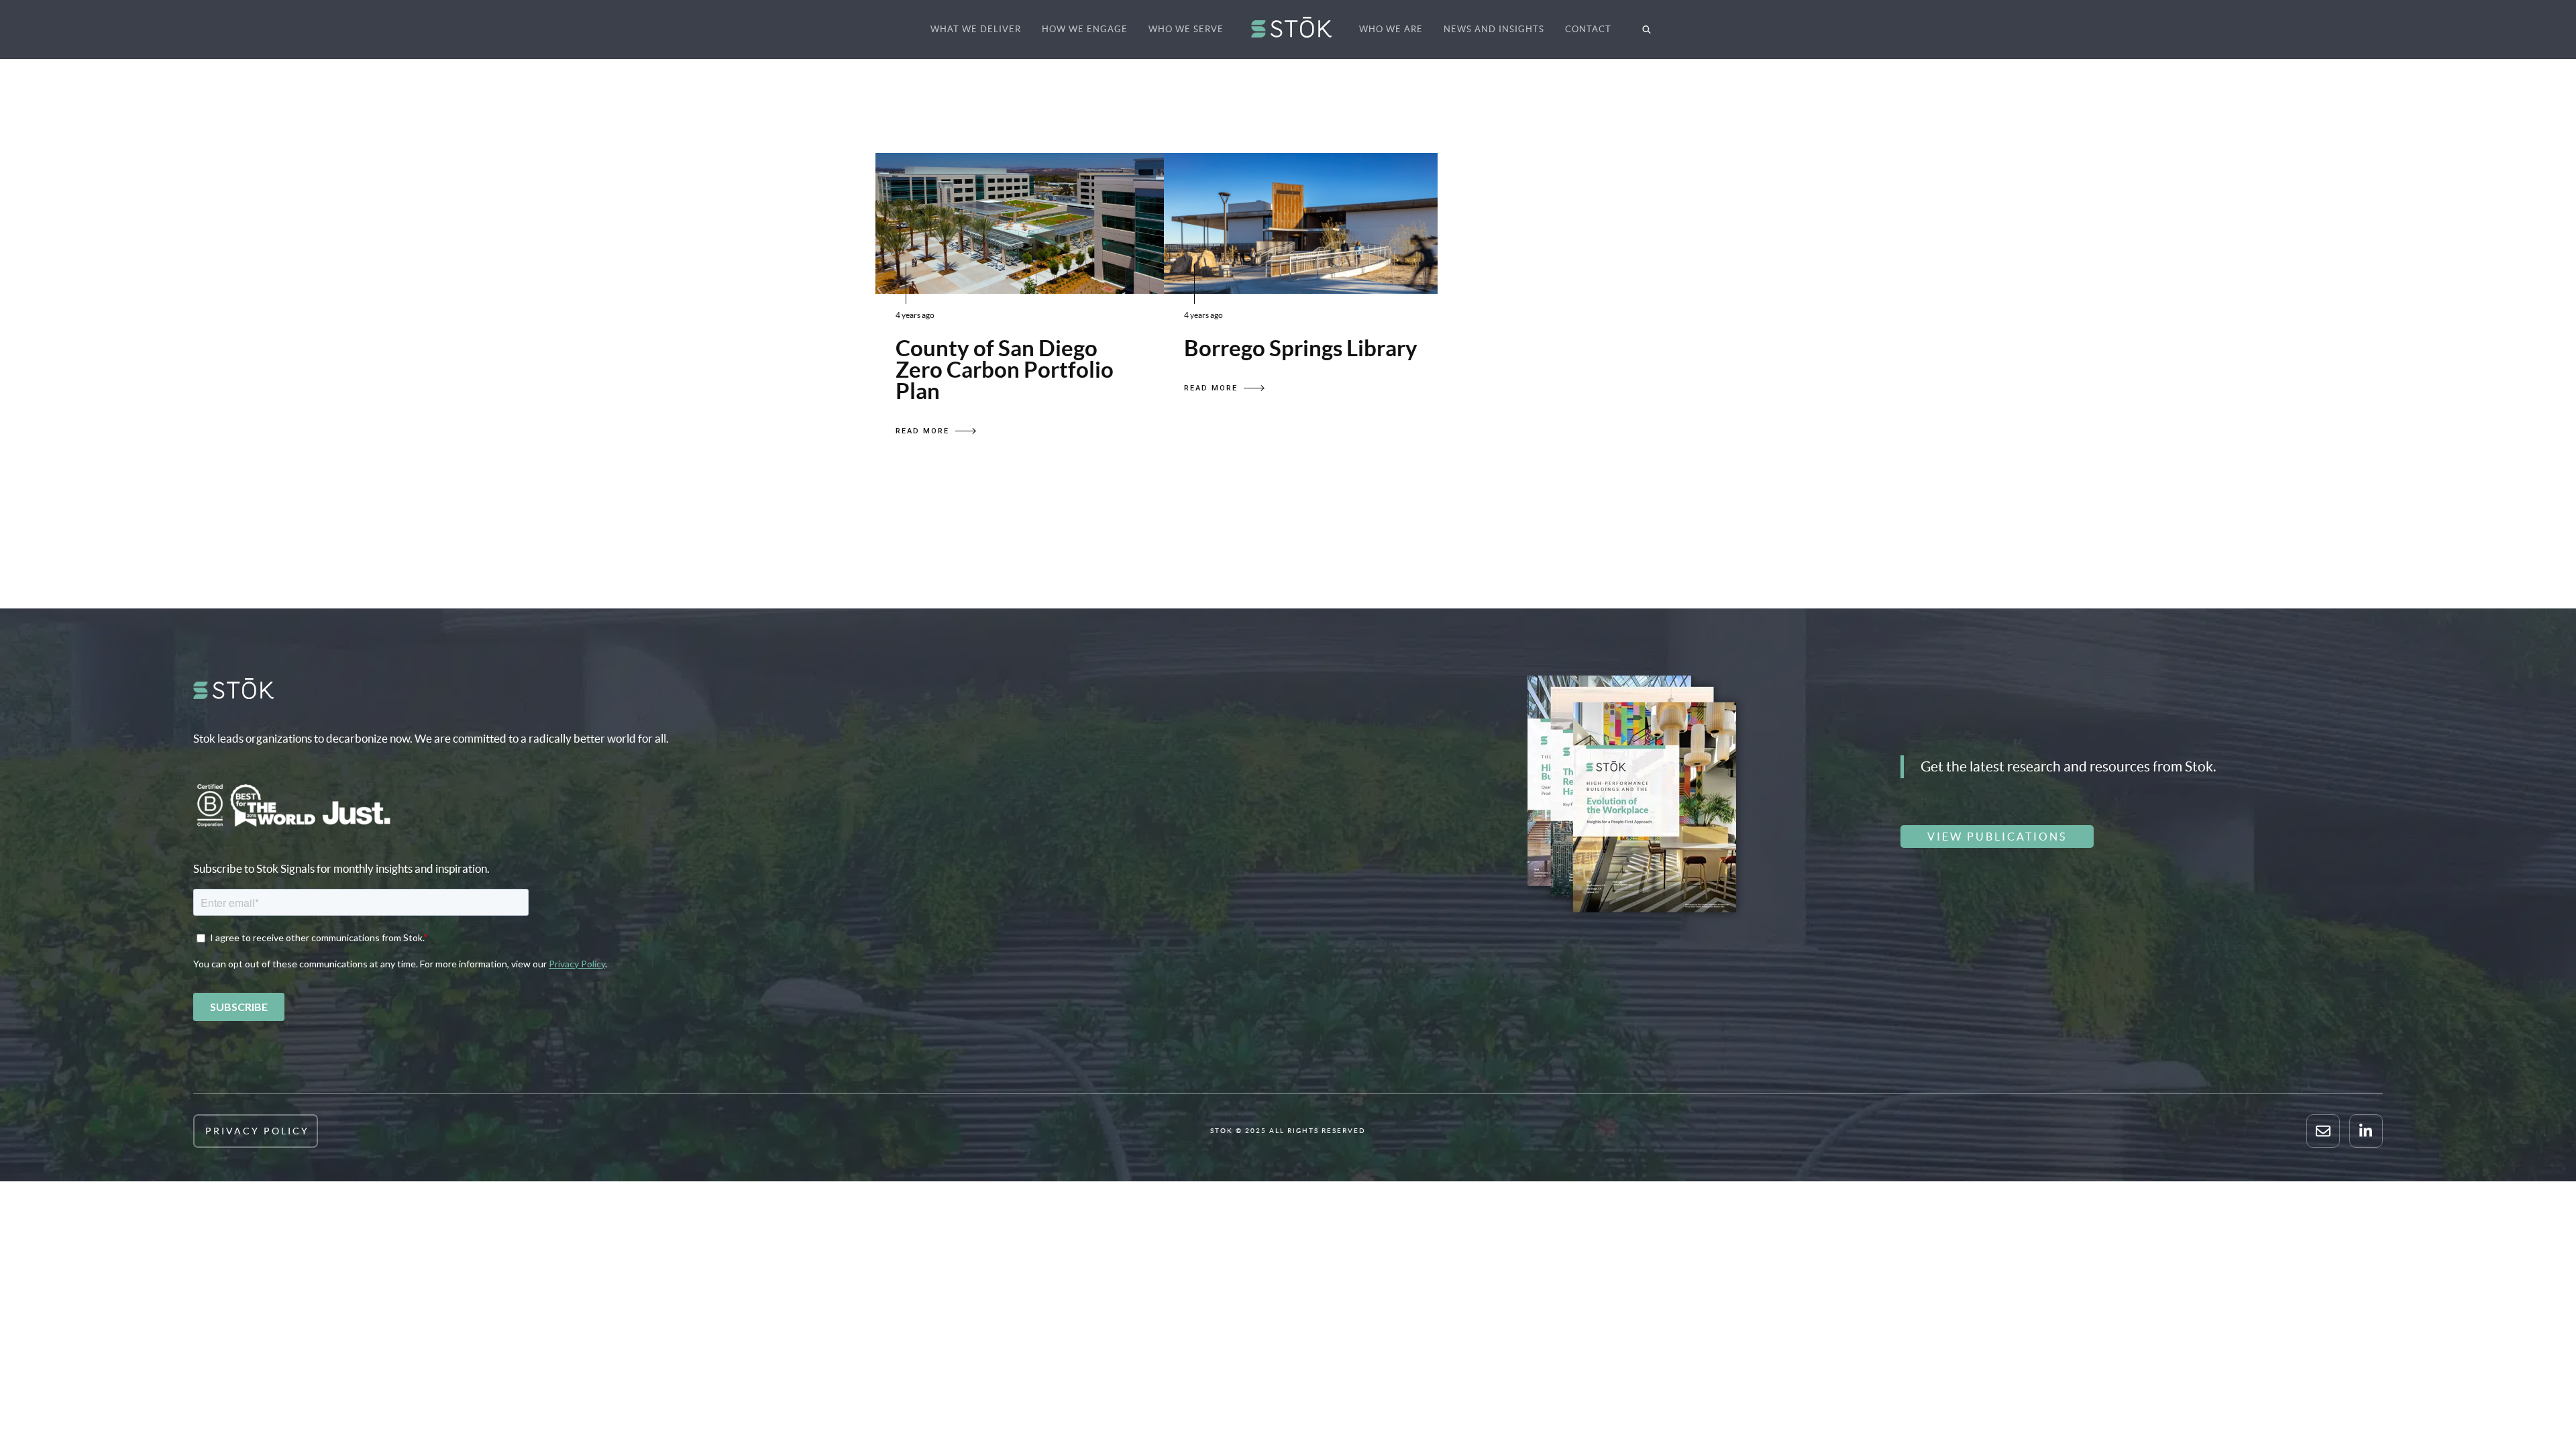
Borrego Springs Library (1301, 348)
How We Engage (1085, 29)
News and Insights (1494, 29)
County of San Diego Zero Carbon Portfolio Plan (1005, 370)
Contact (1588, 29)
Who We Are (1391, 29)
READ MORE (922, 431)
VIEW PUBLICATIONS (1997, 837)
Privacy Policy (257, 1131)
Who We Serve (1186, 29)
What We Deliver (976, 29)
